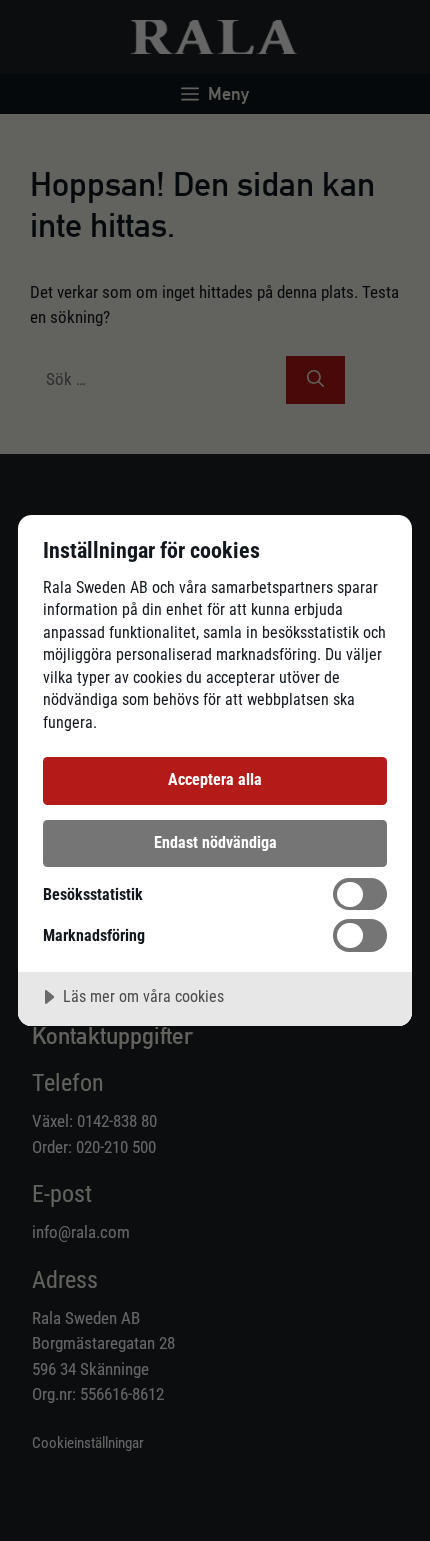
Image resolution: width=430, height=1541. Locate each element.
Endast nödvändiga (215, 842)
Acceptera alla (215, 779)
